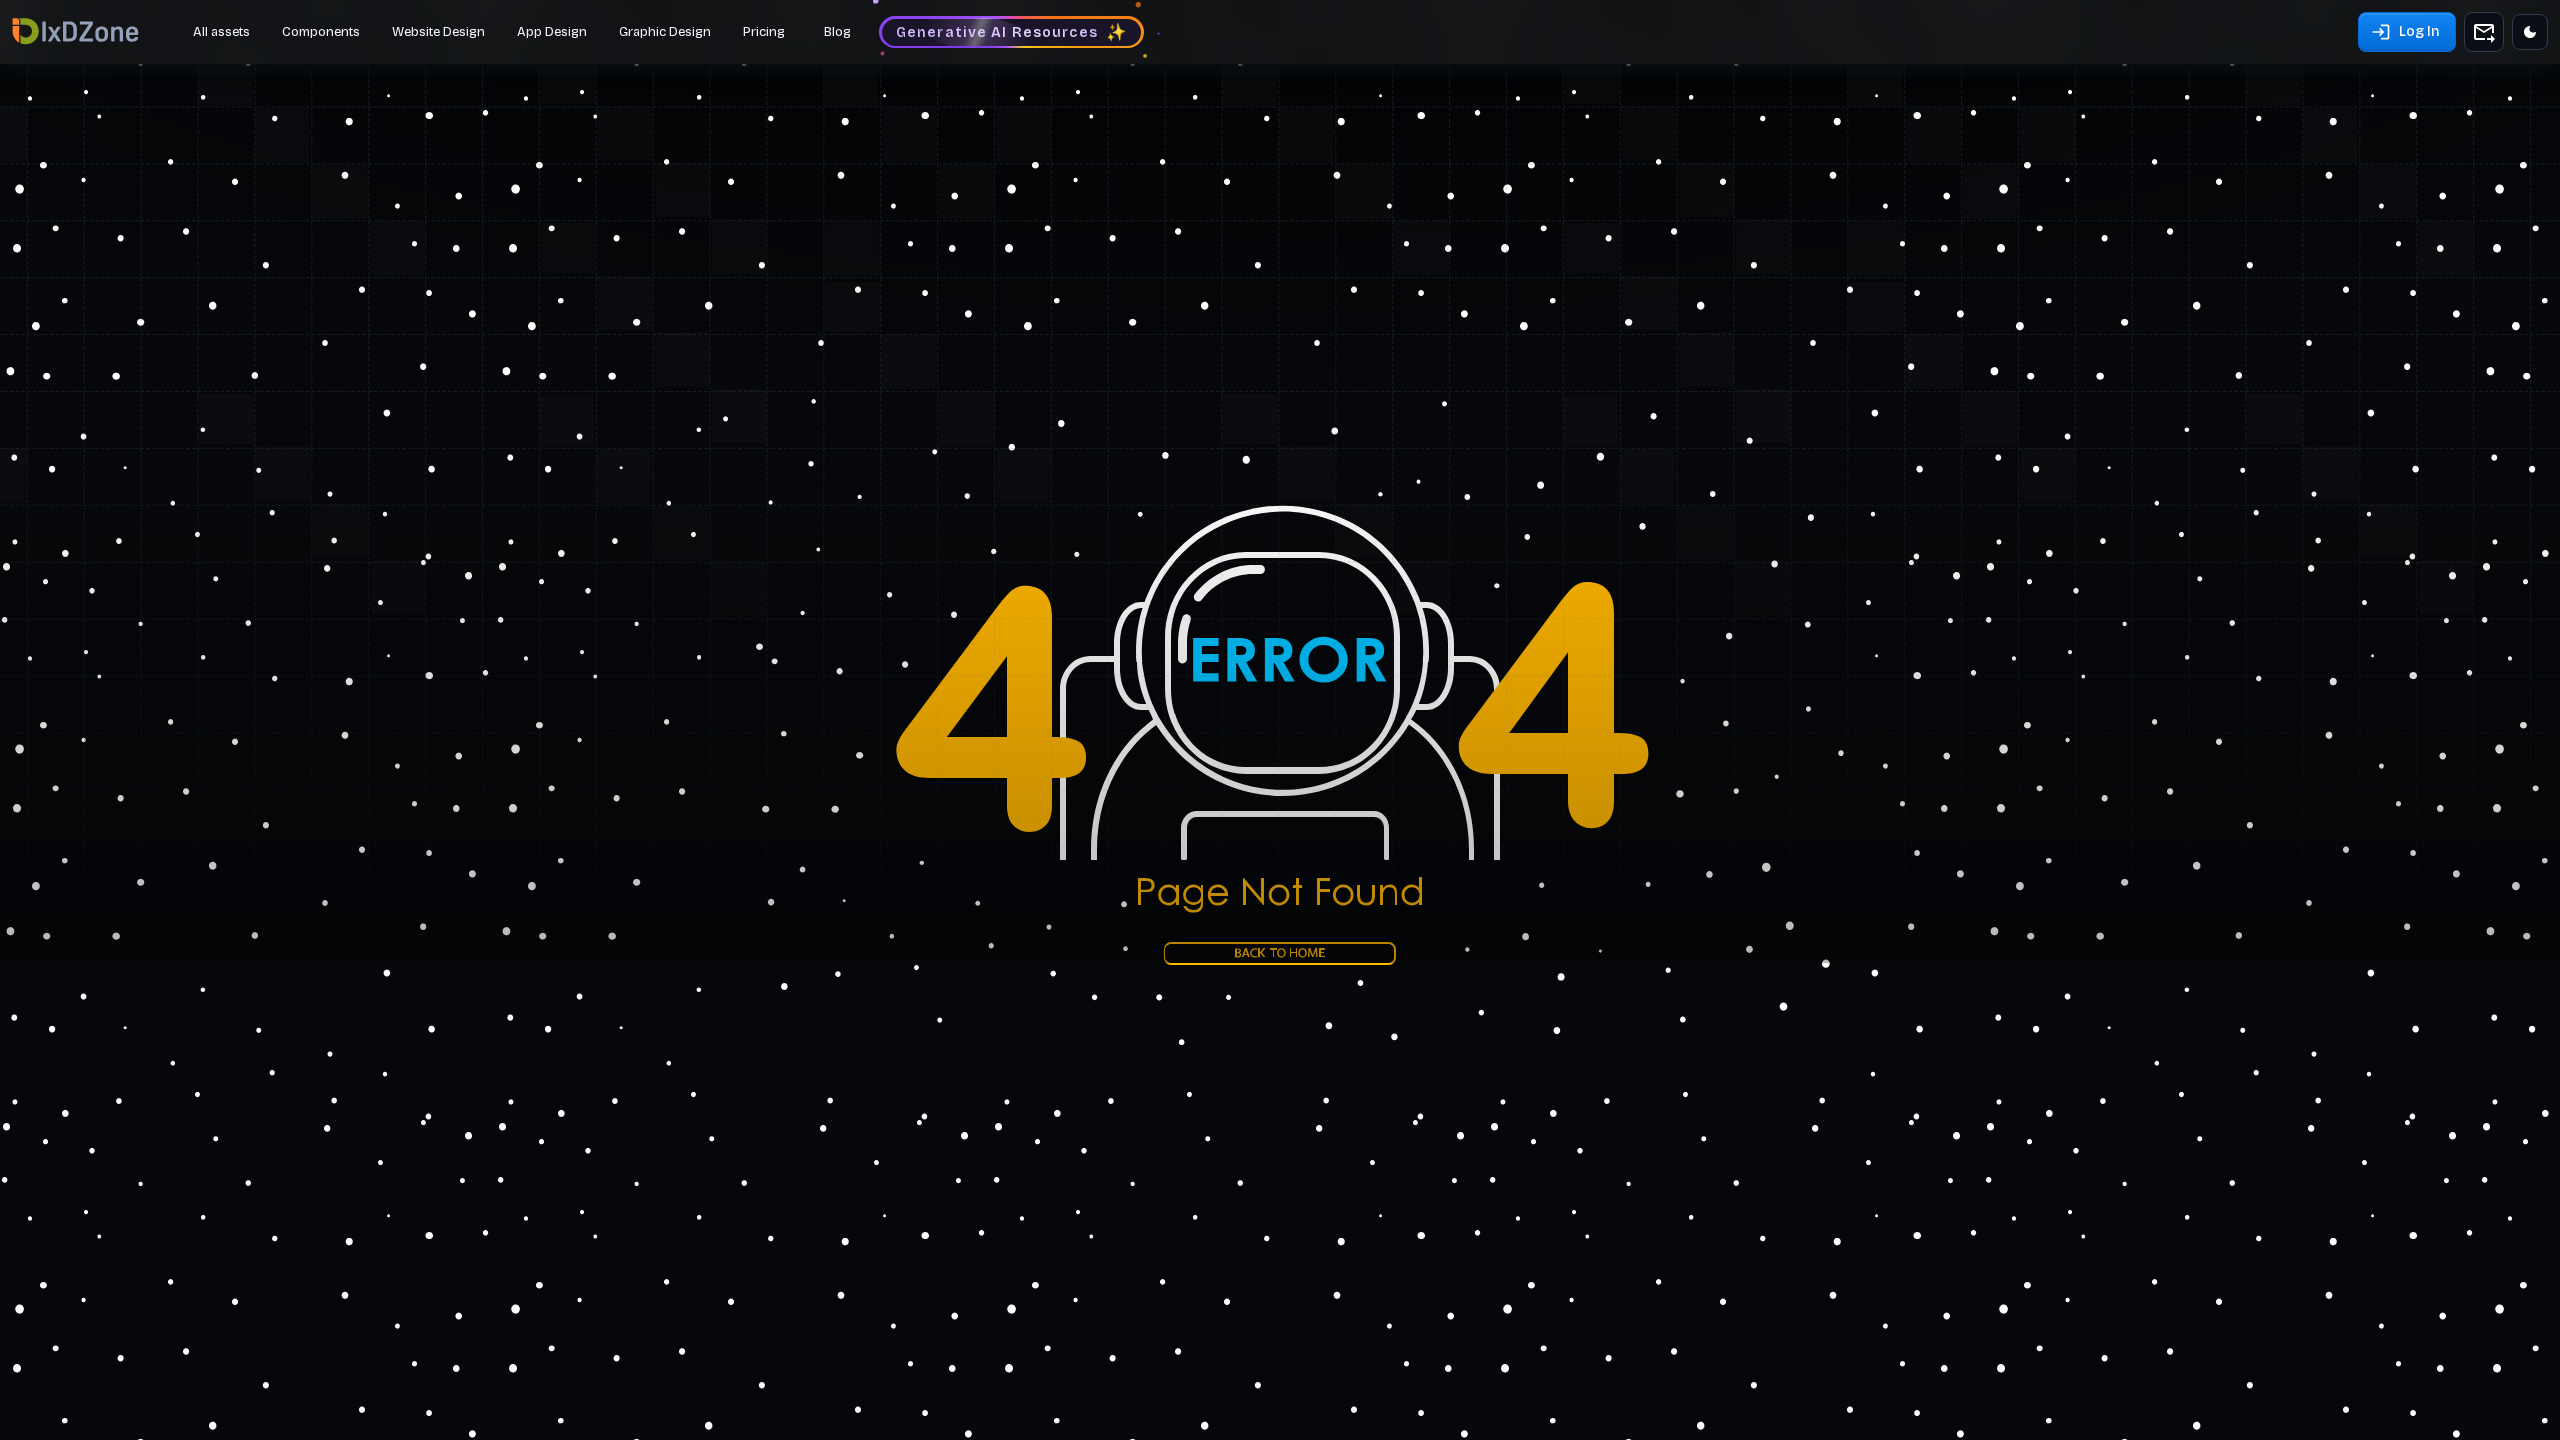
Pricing (764, 32)
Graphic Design (665, 32)
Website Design (438, 32)
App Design (552, 32)
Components (321, 32)
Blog (837, 32)
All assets (221, 32)
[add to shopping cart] (2484, 32)
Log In (2419, 31)
